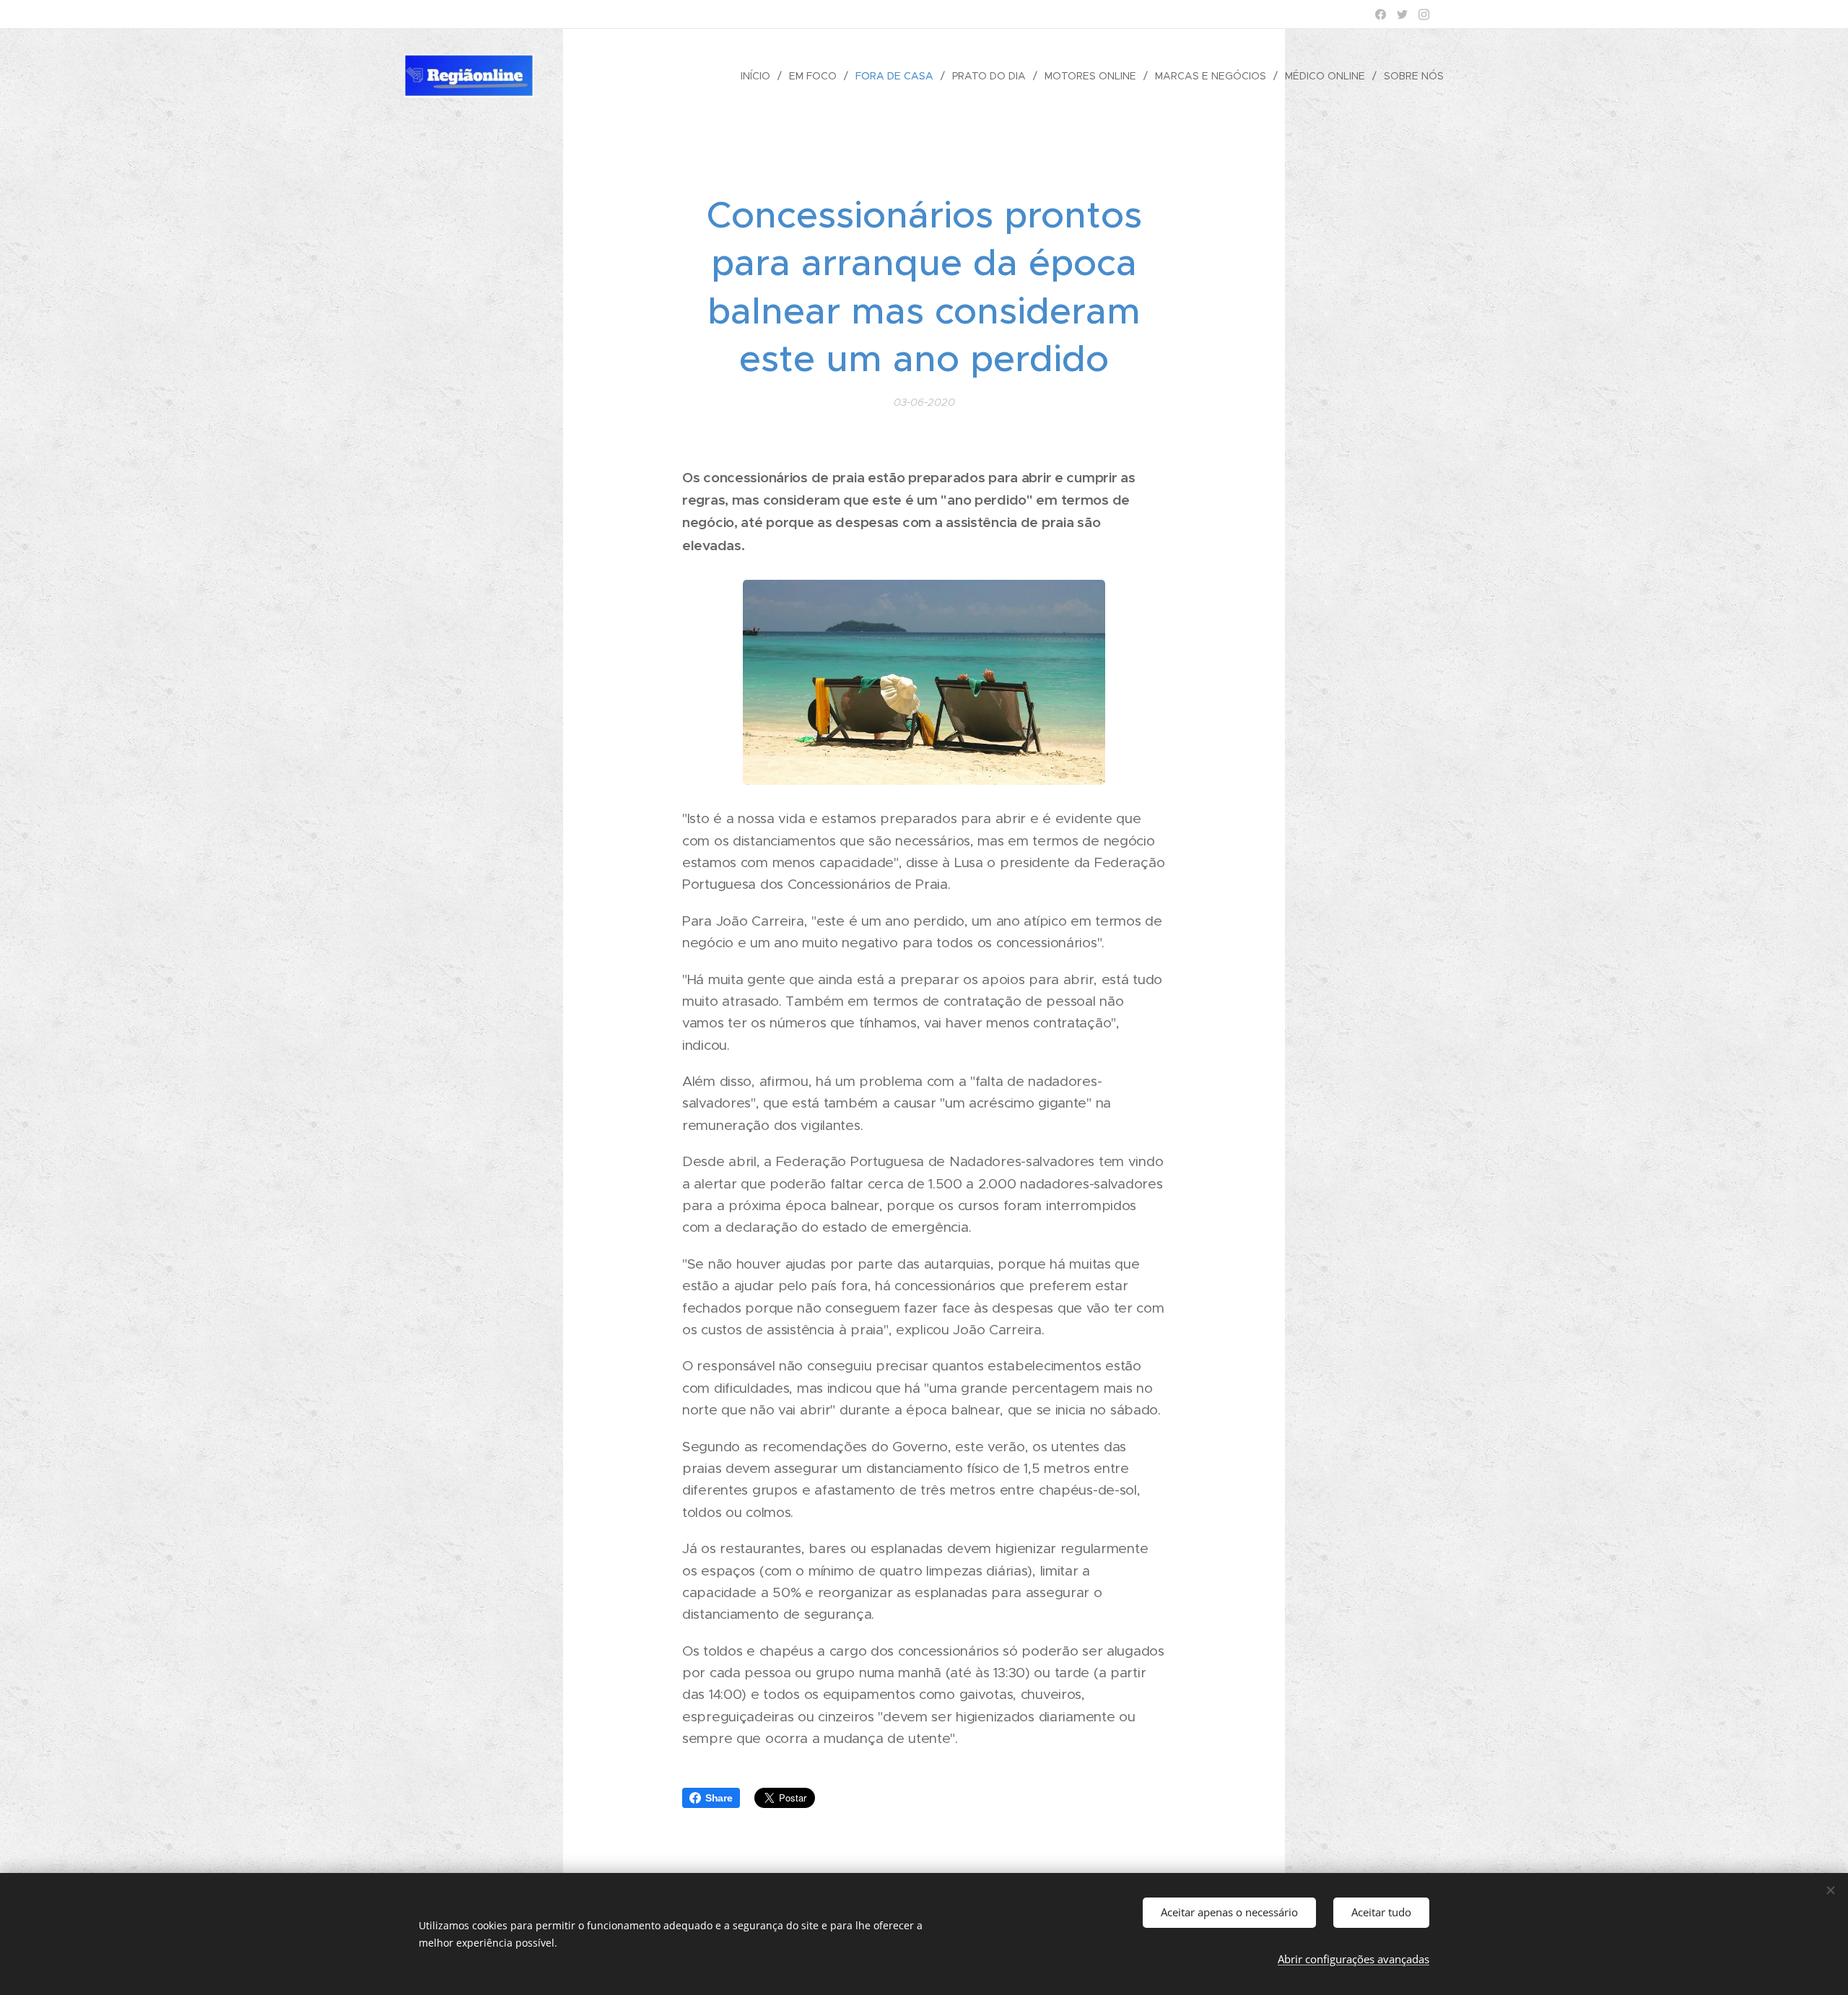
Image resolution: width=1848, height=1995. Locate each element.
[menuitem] (759, 76)
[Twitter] (1402, 14)
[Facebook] (1381, 14)
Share (719, 1798)
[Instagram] (1424, 14)
